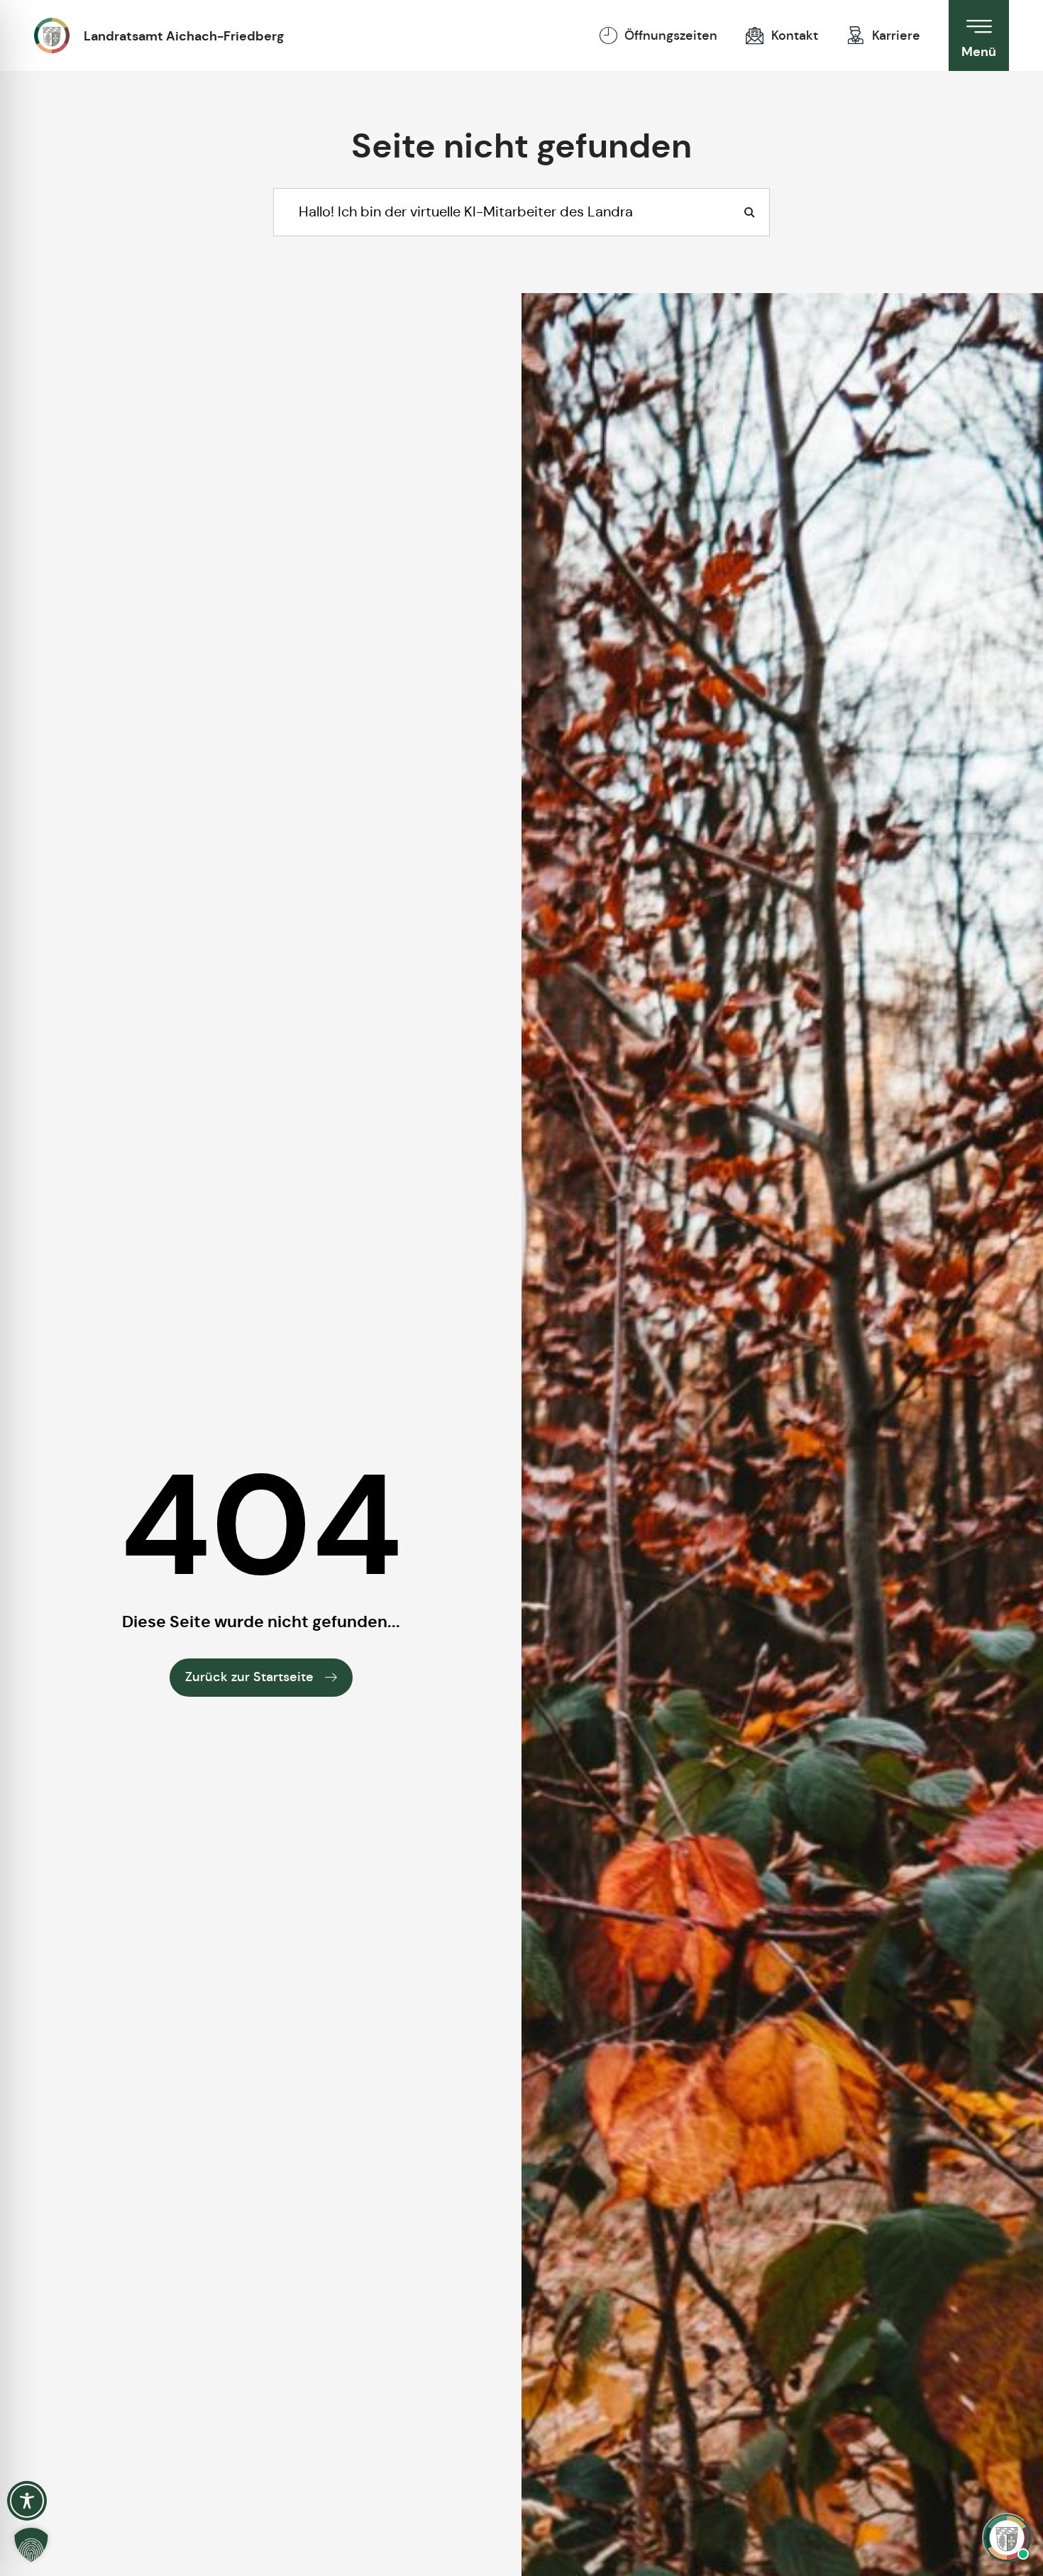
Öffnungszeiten (671, 35)
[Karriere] (856, 35)
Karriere (896, 35)
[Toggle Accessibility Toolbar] (27, 2501)
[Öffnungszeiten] (608, 35)
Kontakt (795, 35)
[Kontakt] (755, 35)
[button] (31, 2545)
